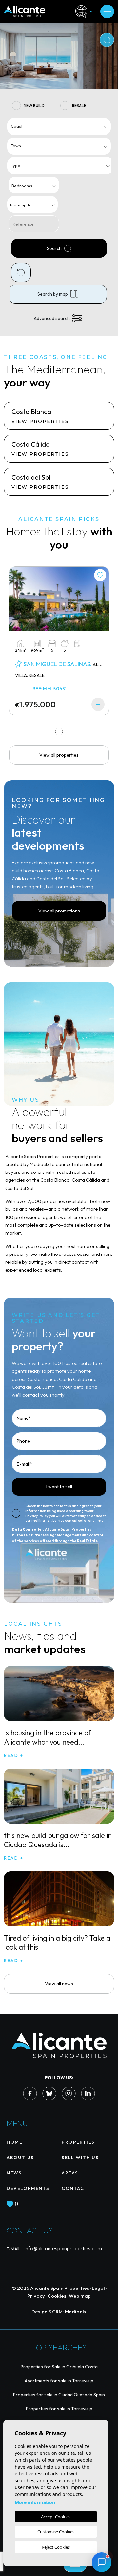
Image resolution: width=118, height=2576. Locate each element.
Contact (75, 2188)
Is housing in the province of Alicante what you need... (48, 1737)
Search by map (53, 294)
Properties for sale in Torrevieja (59, 2409)
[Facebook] (30, 2093)
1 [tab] (59, 731)
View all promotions (59, 911)
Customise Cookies (56, 2532)
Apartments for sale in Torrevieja (59, 2381)
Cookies (57, 2296)
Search (54, 248)
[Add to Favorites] (100, 575)
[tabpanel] (59, 641)
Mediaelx (76, 2312)
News (14, 2173)
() (16, 2204)
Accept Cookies (56, 2517)
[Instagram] (69, 2093)
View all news (59, 1984)
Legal (98, 2288)
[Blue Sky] (49, 2093)
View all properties (59, 755)
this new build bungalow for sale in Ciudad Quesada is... (58, 1840)
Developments (28, 2188)
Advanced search (52, 318)
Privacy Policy (37, 1516)
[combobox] (59, 126)
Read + (14, 1755)
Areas (70, 2173)
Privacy (36, 2296)
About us (20, 2158)
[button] (102, 2562)
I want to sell (59, 1487)
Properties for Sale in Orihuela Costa (59, 2367)
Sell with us (80, 2158)
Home (14, 2142)
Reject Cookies (56, 2547)
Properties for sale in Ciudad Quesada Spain (59, 2395)
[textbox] (60, 126)
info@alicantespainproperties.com (63, 2248)
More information (35, 2502)
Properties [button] (78, 2142)
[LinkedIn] (88, 2093)
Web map (80, 2296)
